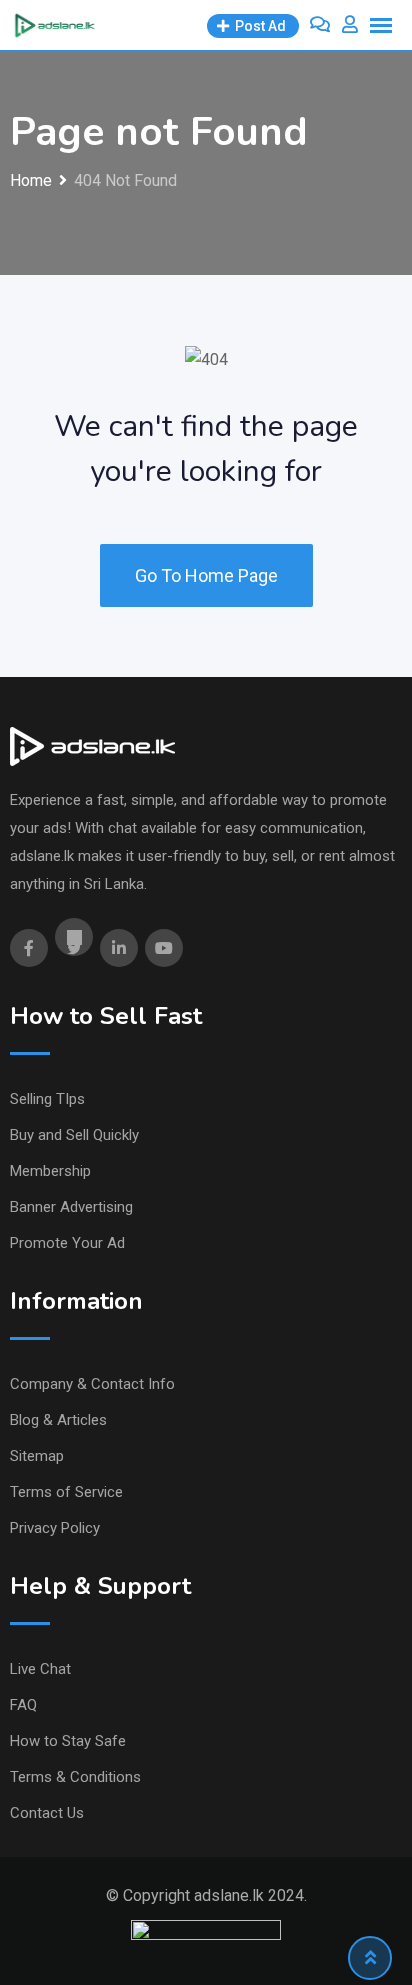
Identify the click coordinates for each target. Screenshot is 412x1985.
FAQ (23, 1705)
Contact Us (47, 1813)
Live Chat (40, 1669)
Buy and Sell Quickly (74, 1135)
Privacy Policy (55, 1528)
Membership (50, 1171)
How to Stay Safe (68, 1741)
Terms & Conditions (75, 1777)
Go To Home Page (206, 575)
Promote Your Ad (67, 1243)
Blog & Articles (58, 1420)
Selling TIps (47, 1099)
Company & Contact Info (92, 1384)
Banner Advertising (71, 1207)
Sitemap (37, 1456)
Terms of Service (66, 1492)
